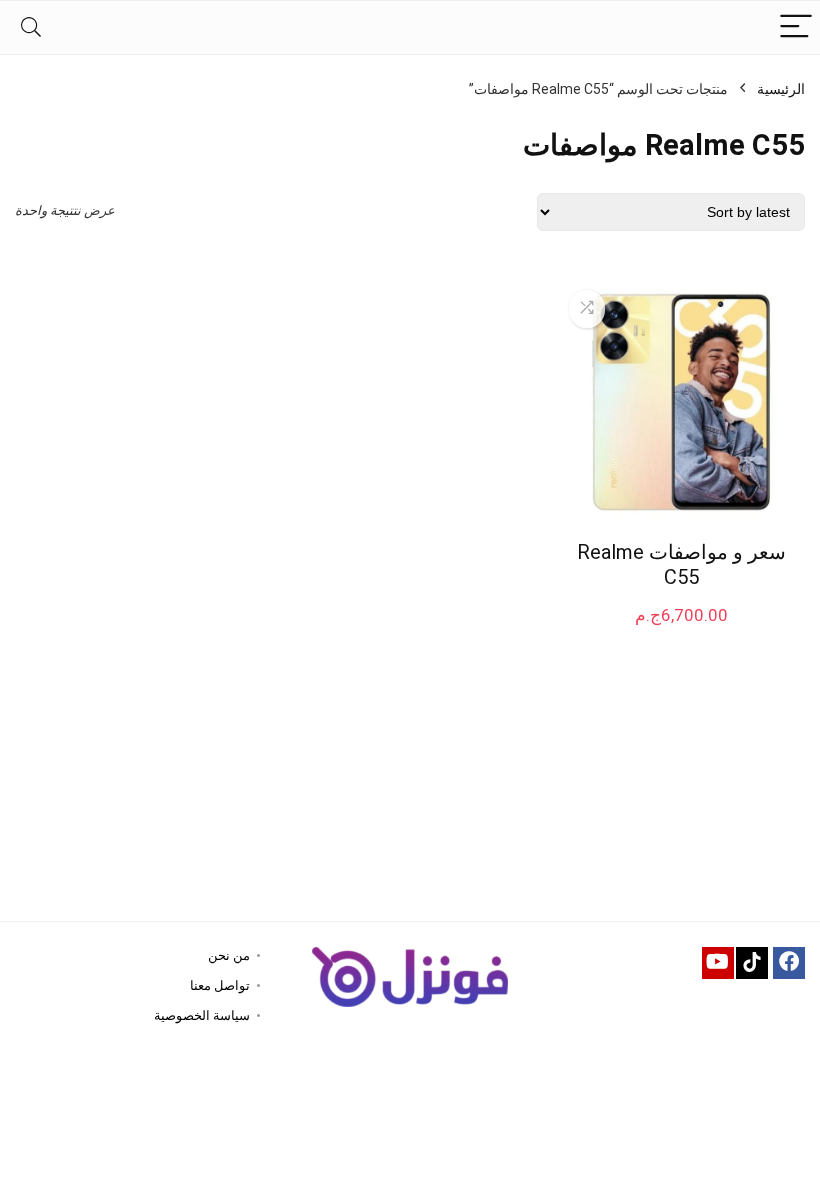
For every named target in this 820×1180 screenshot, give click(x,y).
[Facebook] (789, 963)
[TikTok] (752, 963)
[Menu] (796, 27)
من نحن (229, 955)
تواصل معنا (220, 985)
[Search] (31, 27)
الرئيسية (781, 89)
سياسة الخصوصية (202, 1015)
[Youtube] (718, 963)
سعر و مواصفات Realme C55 (681, 564)
